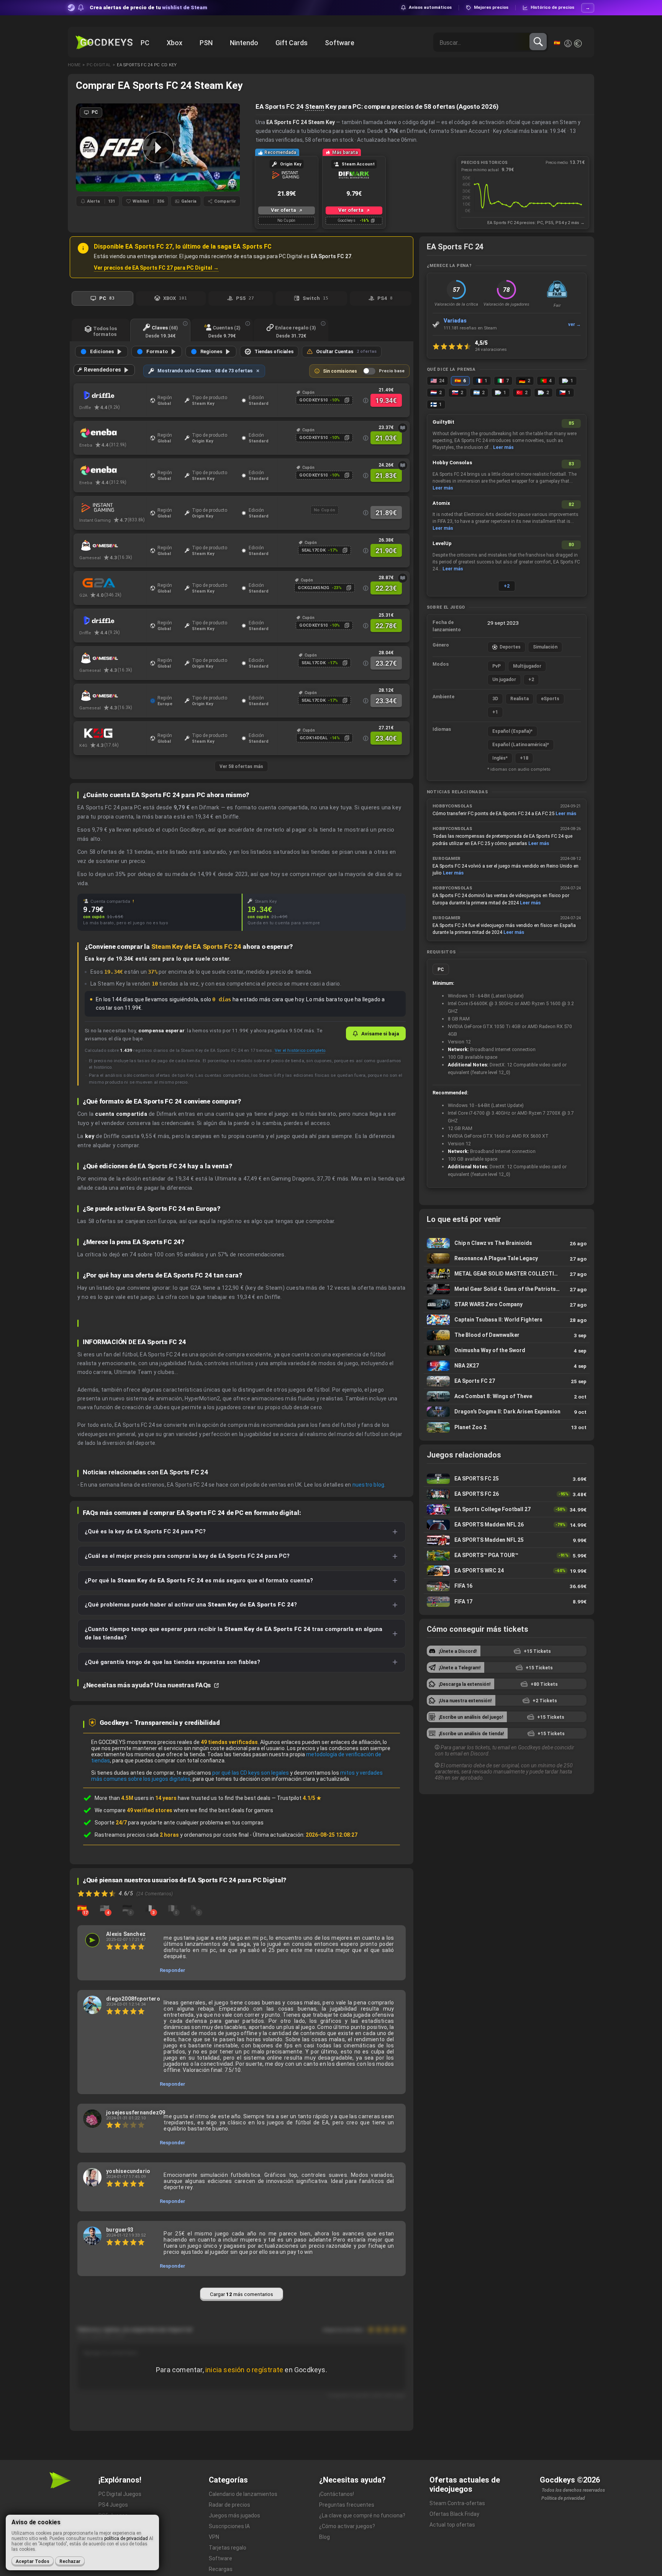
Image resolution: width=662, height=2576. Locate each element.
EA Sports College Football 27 (507, 1509)
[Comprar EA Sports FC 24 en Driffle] (113, 395)
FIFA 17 (507, 1602)
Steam (315, 106)
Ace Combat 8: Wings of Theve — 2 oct (507, 1396)
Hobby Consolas (452, 463)
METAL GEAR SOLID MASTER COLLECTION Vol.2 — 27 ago (507, 1274)
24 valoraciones (491, 349)
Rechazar (70, 2561)
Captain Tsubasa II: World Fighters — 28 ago (507, 1320)
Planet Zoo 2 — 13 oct (507, 1427)
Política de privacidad (563, 2498)
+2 (507, 586)
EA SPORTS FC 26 (507, 1494)
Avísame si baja (380, 1033)
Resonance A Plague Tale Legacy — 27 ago (507, 1259)
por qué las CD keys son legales (251, 1773)
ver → (574, 324)
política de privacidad (126, 2538)
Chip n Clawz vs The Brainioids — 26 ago (507, 1243)
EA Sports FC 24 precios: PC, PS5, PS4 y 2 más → (536, 223)
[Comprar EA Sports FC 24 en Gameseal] (113, 545)
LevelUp (442, 543)
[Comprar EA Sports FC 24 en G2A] (113, 583)
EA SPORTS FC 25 (507, 1479)
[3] (150, 1908)
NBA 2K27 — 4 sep (507, 1366)
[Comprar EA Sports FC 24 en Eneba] (113, 433)
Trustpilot (299, 1798)
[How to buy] (403, 428)
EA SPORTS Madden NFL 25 (507, 1540)
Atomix (441, 503)
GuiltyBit (443, 422)
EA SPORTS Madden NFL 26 (507, 1525)
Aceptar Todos (33, 2561)
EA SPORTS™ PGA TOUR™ (507, 1555)
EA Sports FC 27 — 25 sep (507, 1381)
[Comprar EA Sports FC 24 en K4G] (113, 733)
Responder (173, 1970)
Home (74, 65)
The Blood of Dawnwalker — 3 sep (507, 1335)
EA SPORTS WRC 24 (507, 1571)
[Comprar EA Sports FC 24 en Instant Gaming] (113, 508)
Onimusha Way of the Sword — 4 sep (507, 1350)
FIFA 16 (507, 1586)
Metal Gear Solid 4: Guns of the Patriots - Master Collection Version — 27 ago (507, 1289)
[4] (105, 1908)
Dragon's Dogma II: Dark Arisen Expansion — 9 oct (507, 1412)
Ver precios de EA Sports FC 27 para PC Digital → (156, 268)
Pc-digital (99, 65)
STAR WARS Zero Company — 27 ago (507, 1304)
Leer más (503, 447)
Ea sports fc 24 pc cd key (147, 65)
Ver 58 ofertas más (241, 766)
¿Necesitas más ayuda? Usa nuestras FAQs (147, 1685)
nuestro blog (368, 1485)
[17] (82, 1908)
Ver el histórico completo (300, 1050)
